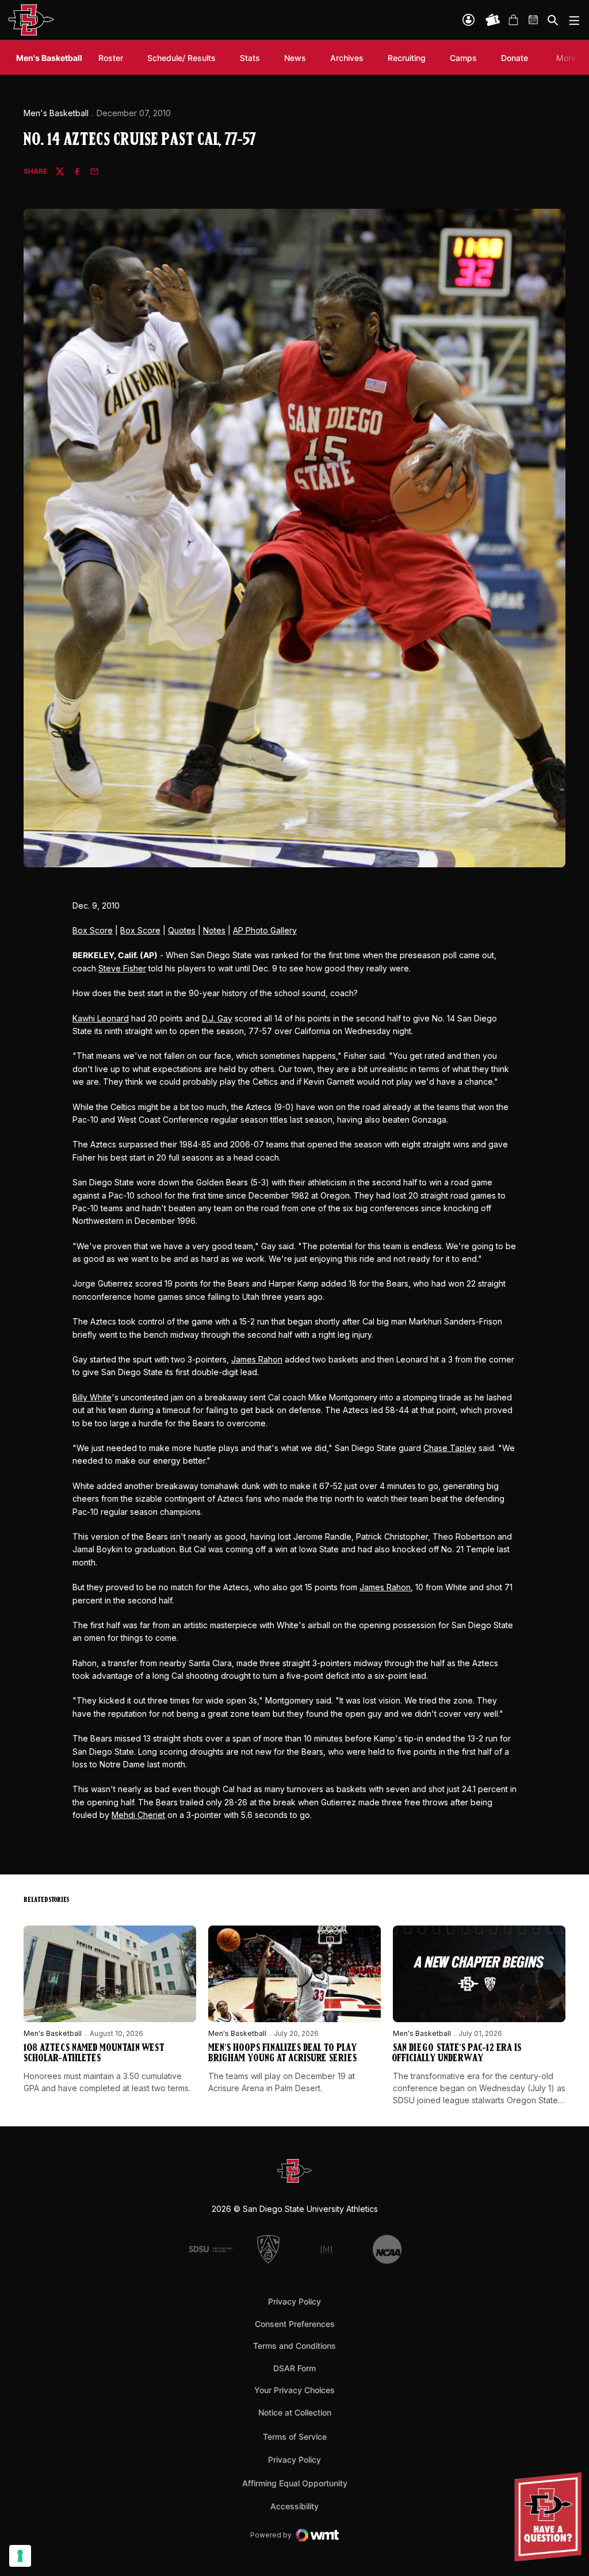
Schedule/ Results (181, 58)
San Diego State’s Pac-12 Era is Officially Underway (457, 2054)
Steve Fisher (122, 968)
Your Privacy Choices (294, 2390)
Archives (347, 58)
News (295, 58)
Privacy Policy (294, 2301)
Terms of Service (295, 2436)
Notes (214, 930)
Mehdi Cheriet (138, 1815)
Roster (111, 58)
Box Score (93, 930)
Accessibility (294, 2506)
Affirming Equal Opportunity (295, 2483)
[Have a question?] (549, 2517)
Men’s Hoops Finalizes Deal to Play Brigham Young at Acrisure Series (282, 2054)
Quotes (182, 930)
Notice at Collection (295, 2412)
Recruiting (410, 58)
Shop (513, 20)
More (566, 58)
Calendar (534, 20)
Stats (250, 58)
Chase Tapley (450, 1448)
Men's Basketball (56, 113)
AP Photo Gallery (265, 930)
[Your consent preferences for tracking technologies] (20, 2556)
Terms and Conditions (294, 2346)
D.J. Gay (217, 1018)
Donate (517, 58)
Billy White (92, 1397)
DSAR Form (294, 2368)
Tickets (493, 20)
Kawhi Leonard (101, 1018)
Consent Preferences (295, 2324)
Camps (466, 58)
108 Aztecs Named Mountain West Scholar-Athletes (94, 2054)
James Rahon (257, 1359)
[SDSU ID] (468, 20)
